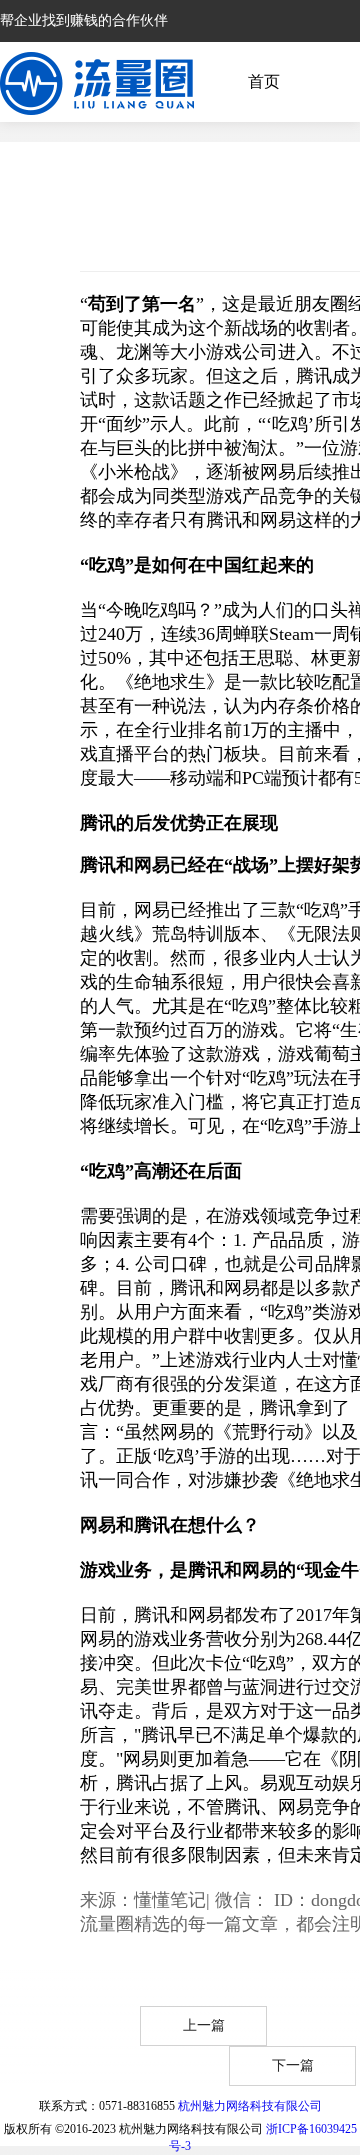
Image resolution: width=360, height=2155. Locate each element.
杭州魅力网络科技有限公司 (250, 2106)
